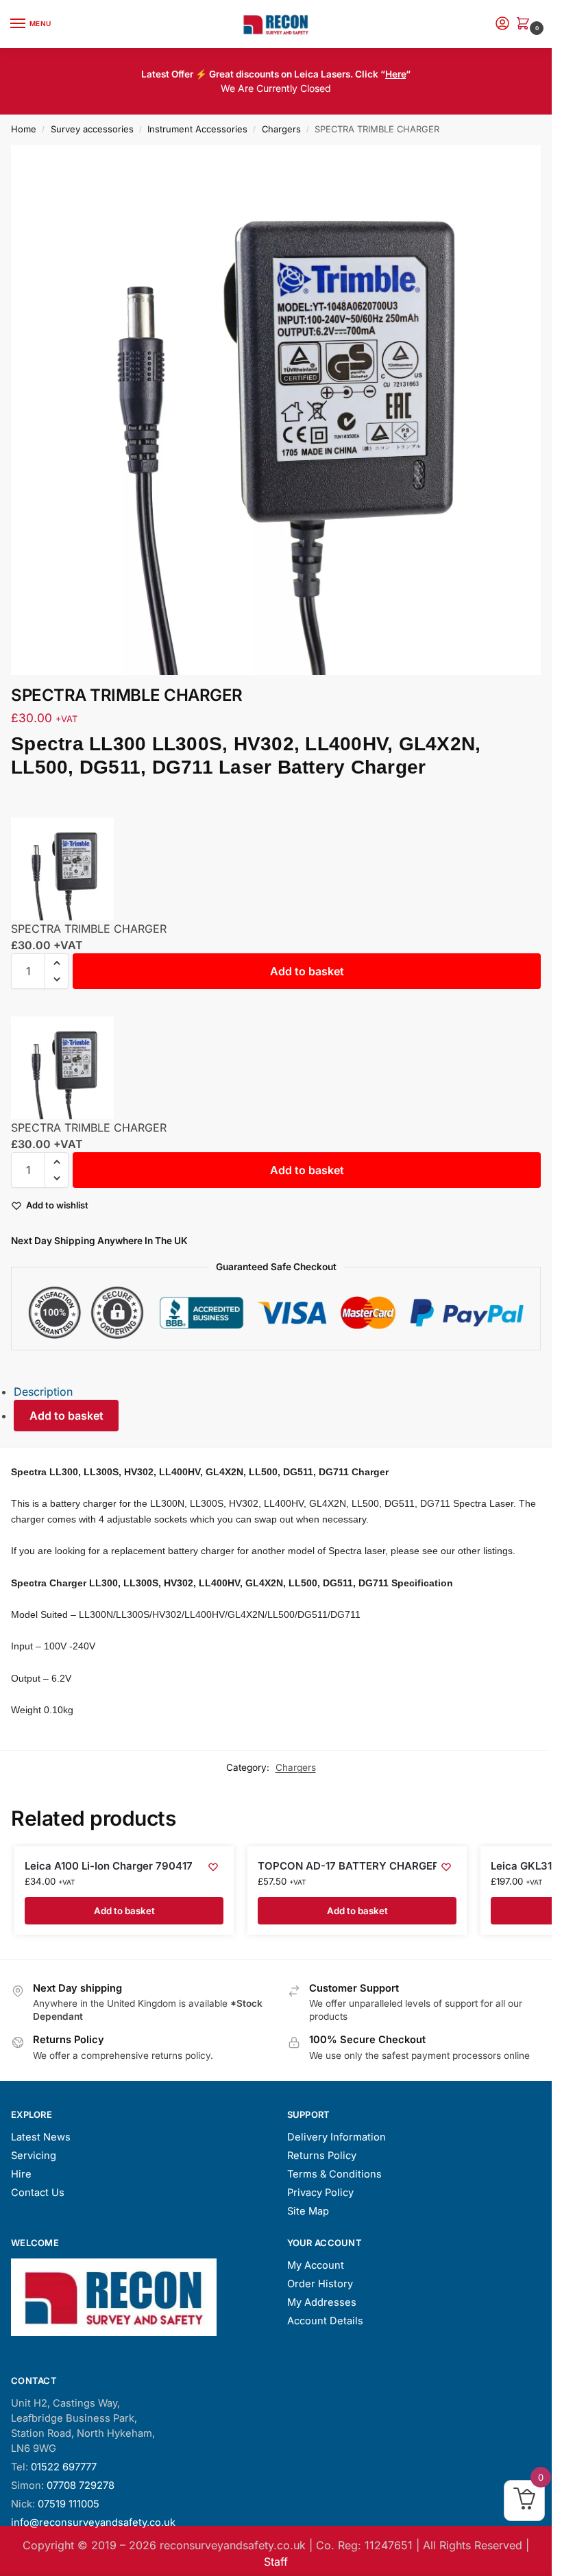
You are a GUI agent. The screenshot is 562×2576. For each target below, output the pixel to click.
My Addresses (322, 2302)
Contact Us (38, 2193)
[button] (526, 24)
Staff (276, 2562)
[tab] (283, 1392)
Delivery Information (337, 2137)
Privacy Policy (320, 2193)
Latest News (41, 2137)
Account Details (325, 2321)
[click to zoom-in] (276, 410)
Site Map (308, 2211)
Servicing (34, 2156)
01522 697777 (64, 2467)
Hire (21, 2174)
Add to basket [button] (124, 1911)
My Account (316, 2265)
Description (43, 1392)
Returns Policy (322, 2156)
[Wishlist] (213, 1867)
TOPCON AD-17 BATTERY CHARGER (349, 1866)
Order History (320, 2284)
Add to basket (307, 971)
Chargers (281, 129)
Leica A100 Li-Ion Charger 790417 (109, 1866)
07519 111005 (69, 2504)
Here (395, 74)
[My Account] (502, 24)
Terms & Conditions (334, 2174)
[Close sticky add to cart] (15, 809)
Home (24, 129)
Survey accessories (92, 129)
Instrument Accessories (197, 129)
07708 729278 (81, 2485)
